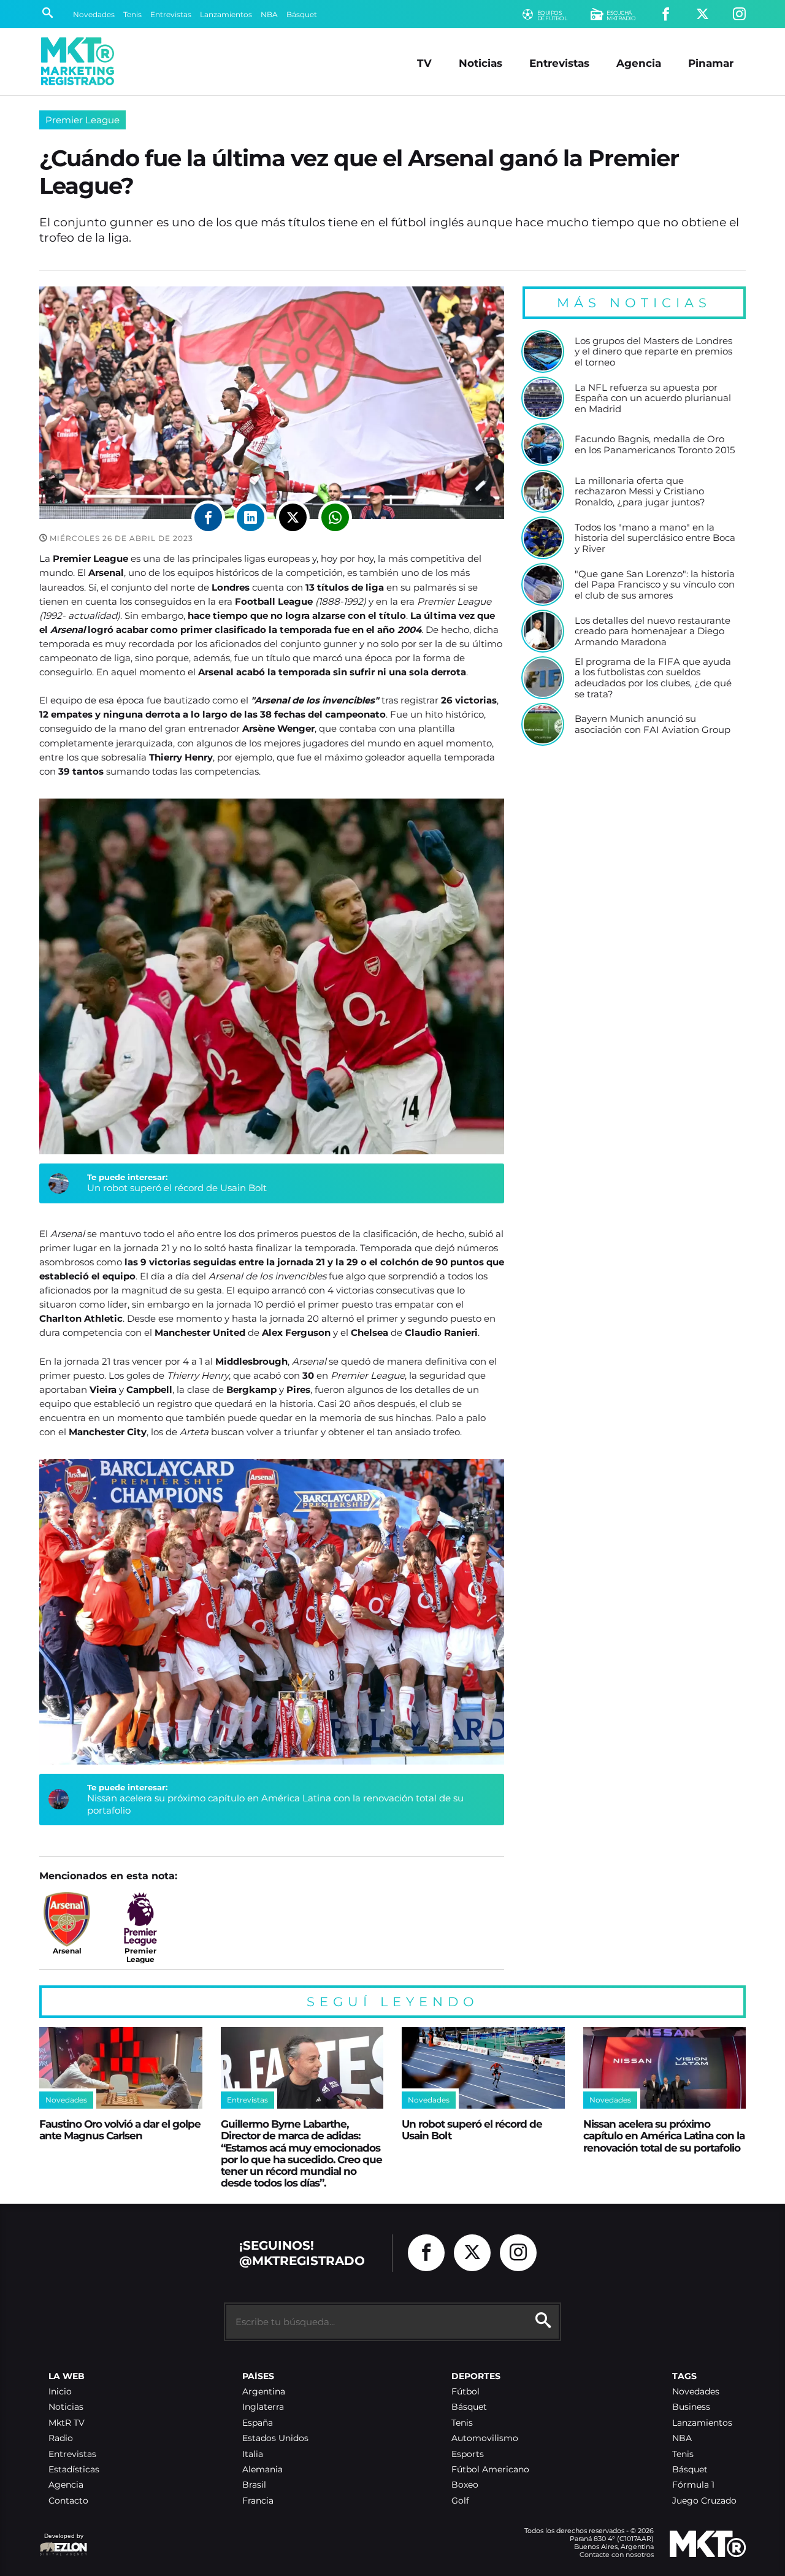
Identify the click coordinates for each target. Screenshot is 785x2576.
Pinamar (711, 63)
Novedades (94, 14)
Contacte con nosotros (617, 2555)
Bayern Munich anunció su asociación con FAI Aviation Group (653, 724)
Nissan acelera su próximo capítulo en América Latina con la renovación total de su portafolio (664, 2136)
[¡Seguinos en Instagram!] (739, 14)
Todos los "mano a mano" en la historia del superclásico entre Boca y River (655, 538)
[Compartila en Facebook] (208, 517)
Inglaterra (263, 2407)
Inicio (60, 2392)
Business (691, 2407)
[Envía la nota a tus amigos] (335, 517)
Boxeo (465, 2485)
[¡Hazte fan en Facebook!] (666, 14)
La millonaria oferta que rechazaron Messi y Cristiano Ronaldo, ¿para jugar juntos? (640, 492)
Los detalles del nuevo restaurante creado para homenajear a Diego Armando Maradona (653, 631)
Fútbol (465, 2392)
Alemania (262, 2470)
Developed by (61, 2542)
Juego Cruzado (704, 2501)
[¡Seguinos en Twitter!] (703, 14)
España (258, 2423)
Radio (61, 2438)
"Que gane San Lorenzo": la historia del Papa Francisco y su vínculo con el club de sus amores (655, 585)
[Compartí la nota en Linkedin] (251, 517)
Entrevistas (171, 14)
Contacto (68, 2501)
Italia (253, 2454)
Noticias (481, 63)
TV (424, 63)
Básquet (302, 14)
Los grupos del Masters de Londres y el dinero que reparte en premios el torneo (653, 352)
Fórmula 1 (693, 2485)
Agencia (639, 63)
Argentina (264, 2392)
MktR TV (67, 2423)
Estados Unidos (275, 2438)
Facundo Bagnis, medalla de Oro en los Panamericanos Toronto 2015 (655, 444)
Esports (468, 2454)
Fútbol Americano (490, 2470)
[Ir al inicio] (78, 61)
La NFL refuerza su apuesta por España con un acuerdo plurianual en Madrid (653, 398)
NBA (269, 14)
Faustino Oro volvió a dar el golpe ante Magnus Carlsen (120, 2129)
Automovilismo (485, 2438)
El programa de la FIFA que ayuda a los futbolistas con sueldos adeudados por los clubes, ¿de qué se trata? (653, 678)
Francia (258, 2501)
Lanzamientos (226, 14)
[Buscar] (48, 14)
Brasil (254, 2485)
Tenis (132, 14)
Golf (460, 2501)
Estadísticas (74, 2470)
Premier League (82, 120)
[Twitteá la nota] (293, 517)
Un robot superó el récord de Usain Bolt (177, 1188)
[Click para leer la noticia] (543, 351)
